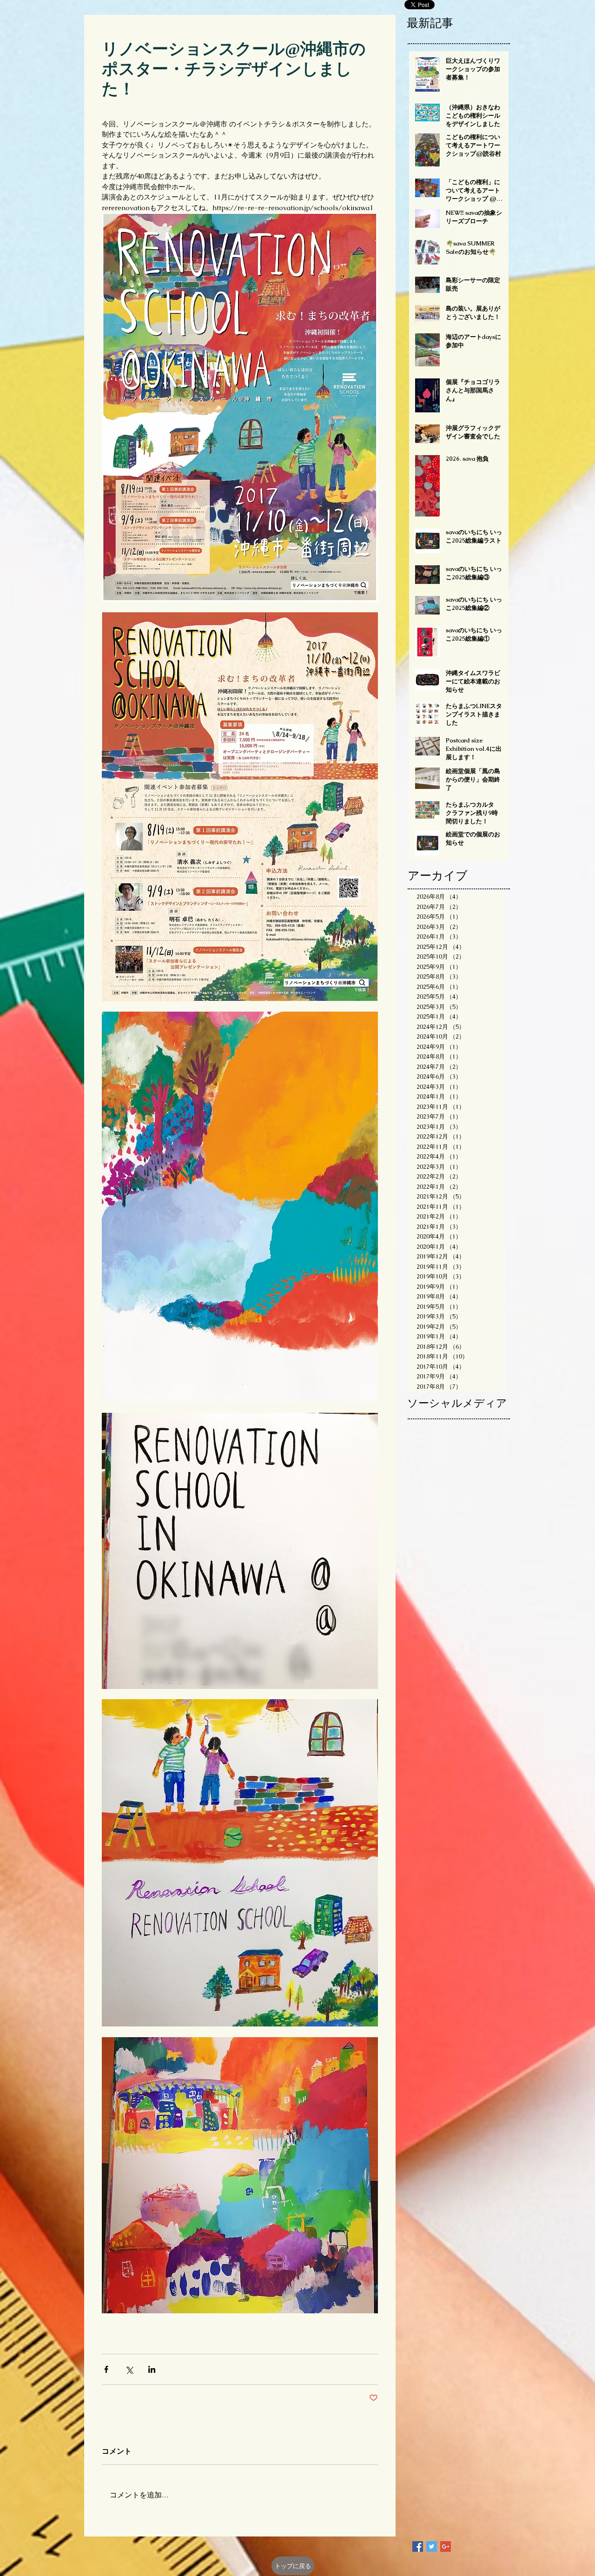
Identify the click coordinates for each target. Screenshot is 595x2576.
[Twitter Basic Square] (432, 2546)
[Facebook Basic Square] (418, 2546)
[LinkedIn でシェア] (152, 2369)
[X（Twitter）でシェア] (129, 2369)
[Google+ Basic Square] (446, 2546)
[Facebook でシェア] (106, 2369)
